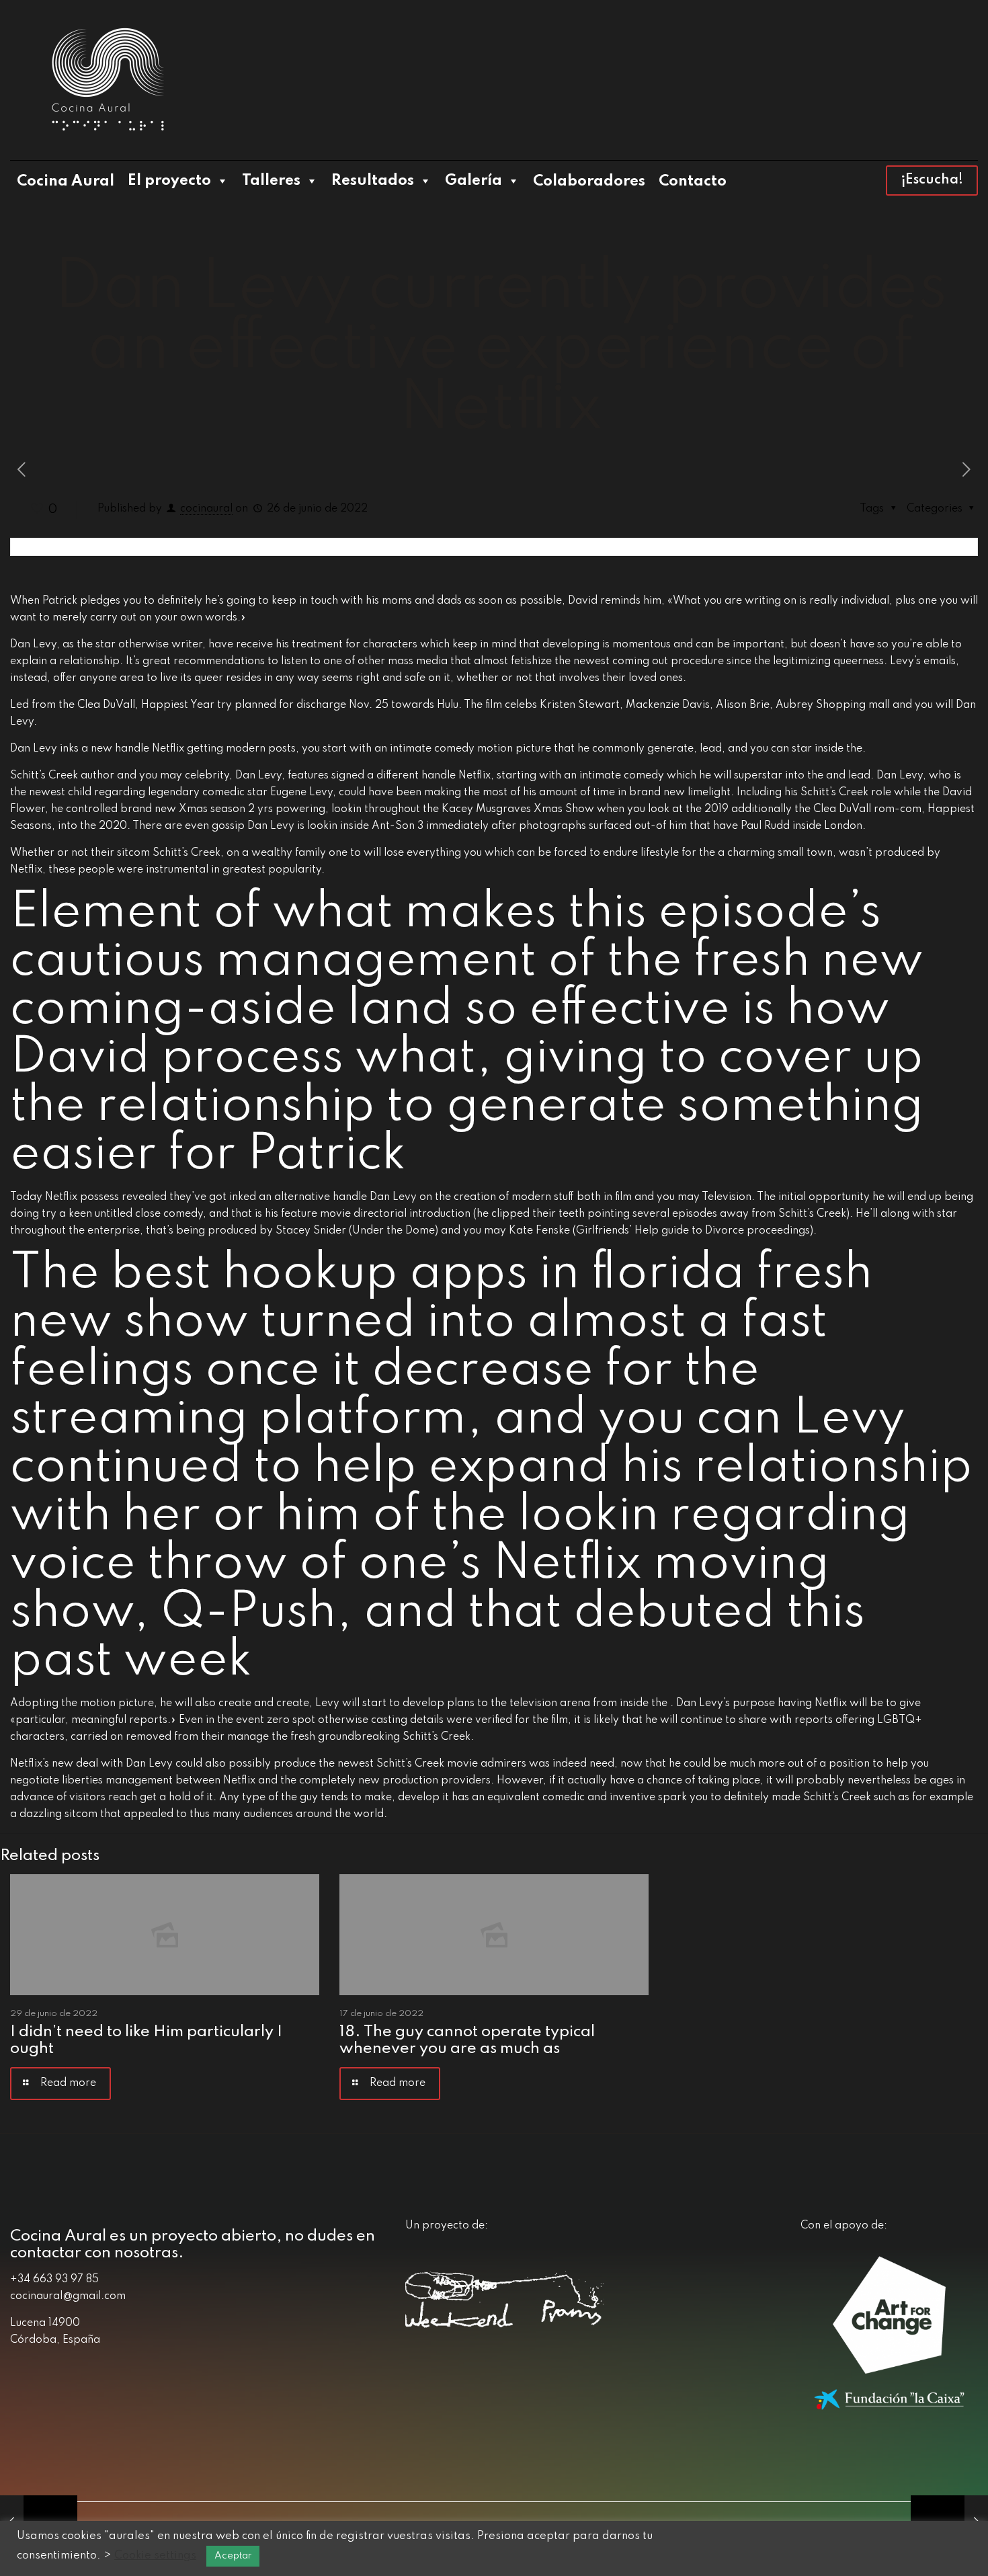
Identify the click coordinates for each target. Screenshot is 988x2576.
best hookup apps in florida (428, 1274)
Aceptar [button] (233, 2556)
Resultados (373, 181)
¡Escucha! (932, 180)
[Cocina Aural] (108, 80)
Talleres (271, 181)
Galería (474, 181)
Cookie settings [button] (155, 2555)
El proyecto (169, 181)
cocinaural (206, 509)
